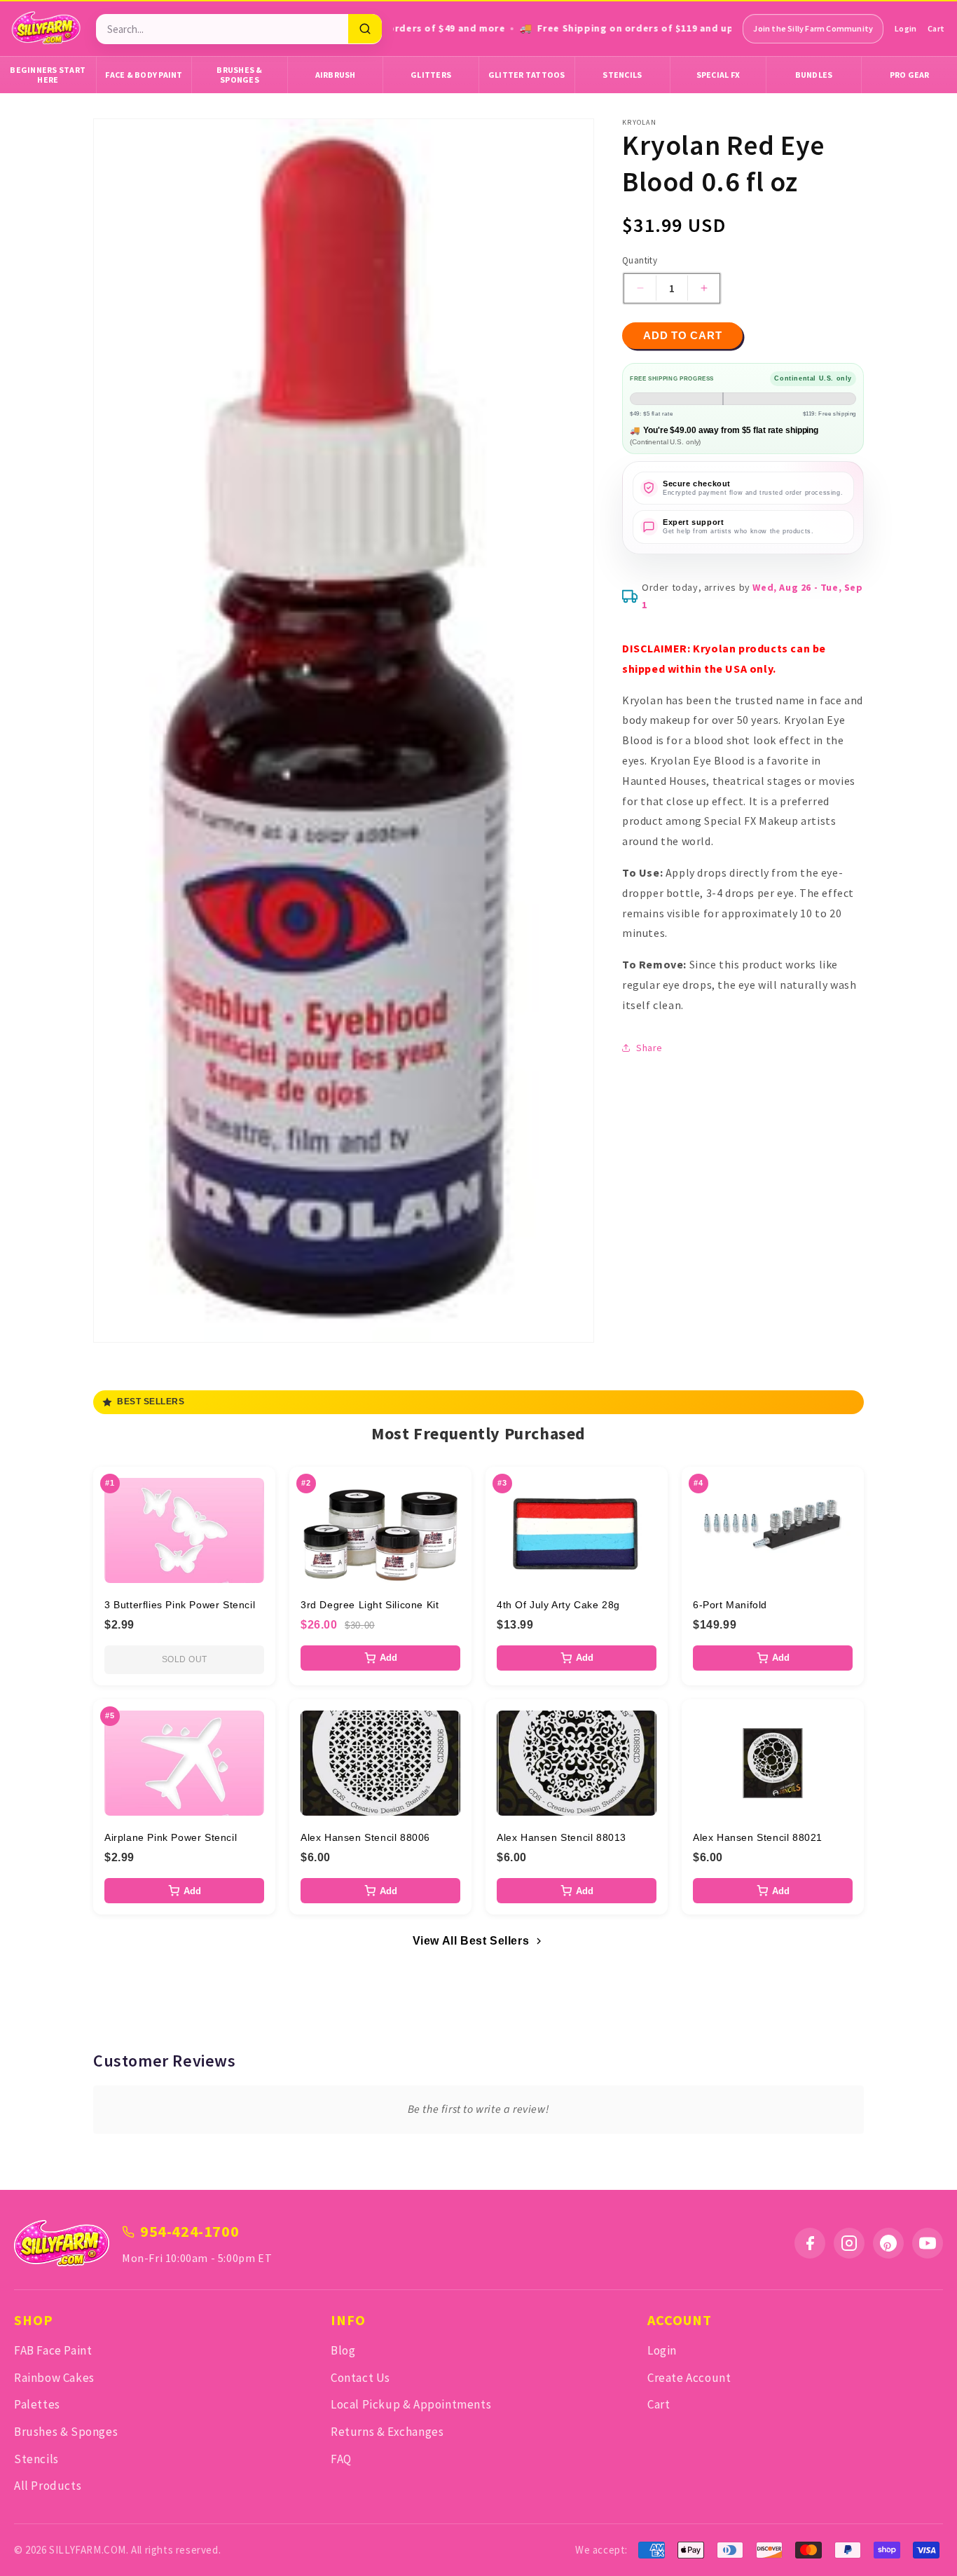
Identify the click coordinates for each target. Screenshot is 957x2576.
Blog (343, 2350)
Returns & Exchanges (387, 2432)
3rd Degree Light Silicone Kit (370, 1605)
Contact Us (360, 2378)
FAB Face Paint (53, 2350)
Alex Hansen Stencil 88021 (758, 1837)
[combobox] (222, 29)
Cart (936, 28)
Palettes (37, 2404)
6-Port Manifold (730, 1605)
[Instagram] (849, 2243)
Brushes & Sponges (239, 75)
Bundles (814, 75)
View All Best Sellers (471, 1941)
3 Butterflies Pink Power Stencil (180, 1605)
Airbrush (336, 75)
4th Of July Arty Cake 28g (558, 1605)
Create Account (689, 2378)
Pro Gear (910, 75)
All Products (48, 2486)
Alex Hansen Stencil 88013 (562, 1837)
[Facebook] (810, 2243)
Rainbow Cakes (54, 2378)
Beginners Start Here (48, 75)
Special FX (718, 75)
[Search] (365, 29)
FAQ (341, 2459)
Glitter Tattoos (527, 75)
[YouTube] (928, 2243)
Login (906, 28)
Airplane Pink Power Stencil (171, 1837)
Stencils (622, 75)
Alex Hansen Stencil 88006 (365, 1837)
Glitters (431, 75)
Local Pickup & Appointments (411, 2404)
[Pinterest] (888, 2243)
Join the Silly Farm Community (813, 28)
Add (388, 1658)
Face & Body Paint (144, 75)
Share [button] (649, 1048)
